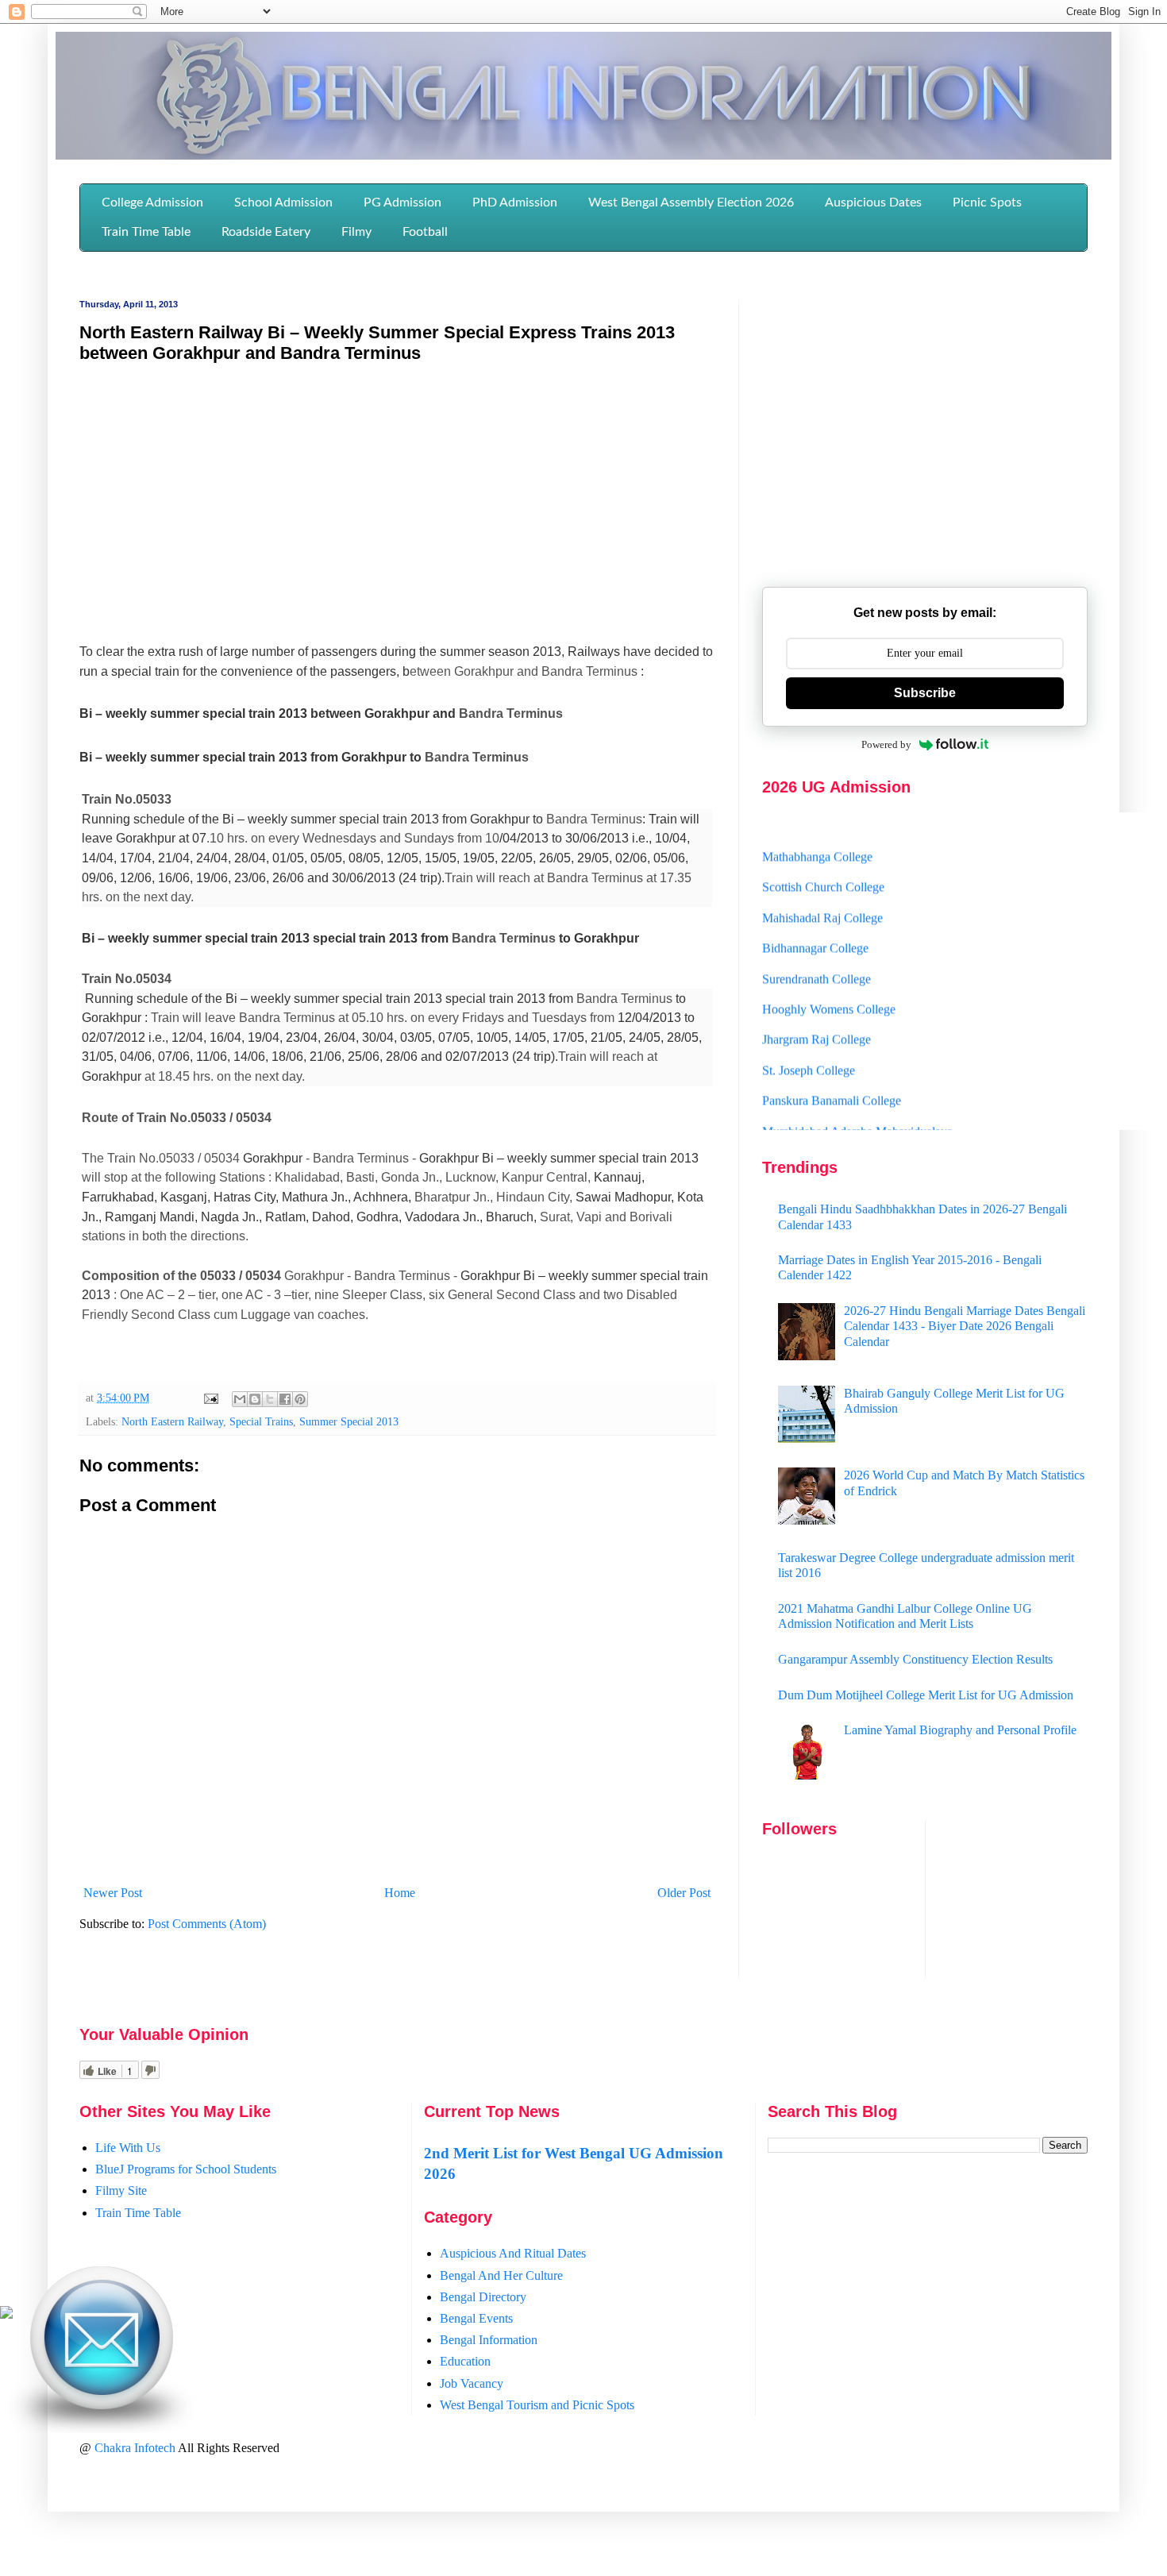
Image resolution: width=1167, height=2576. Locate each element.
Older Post (684, 1893)
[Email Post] (210, 1398)
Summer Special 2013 (349, 1421)
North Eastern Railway (172, 1421)
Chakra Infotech (136, 2448)
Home (400, 1893)
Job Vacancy (472, 2383)
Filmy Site (121, 2190)
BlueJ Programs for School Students (186, 2169)
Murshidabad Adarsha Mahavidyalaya (857, 1107)
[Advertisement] (397, 492)
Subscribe (925, 693)
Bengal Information (489, 2340)
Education (465, 2361)
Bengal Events (476, 2318)
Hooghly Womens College (829, 985)
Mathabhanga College (817, 833)
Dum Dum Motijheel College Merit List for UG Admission (926, 1695)
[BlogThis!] (255, 1399)
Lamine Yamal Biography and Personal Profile (960, 1730)
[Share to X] (270, 1399)
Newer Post (113, 1893)
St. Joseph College (809, 1045)
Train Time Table (138, 2213)
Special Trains (261, 1421)
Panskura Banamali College (832, 1076)
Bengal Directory (483, 2297)
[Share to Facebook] (285, 1399)
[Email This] (240, 1399)
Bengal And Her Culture (501, 2275)
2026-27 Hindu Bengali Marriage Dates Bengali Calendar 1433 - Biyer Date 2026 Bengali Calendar (965, 1326)
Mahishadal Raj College (822, 893)
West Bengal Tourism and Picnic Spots (537, 2405)
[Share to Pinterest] (300, 1399)
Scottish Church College (823, 863)
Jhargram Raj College (817, 1015)
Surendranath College (817, 954)
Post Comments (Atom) (207, 1924)
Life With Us (128, 2148)
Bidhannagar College (815, 924)
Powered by (886, 744)
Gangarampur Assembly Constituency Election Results (915, 1659)
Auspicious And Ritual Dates (513, 2253)
